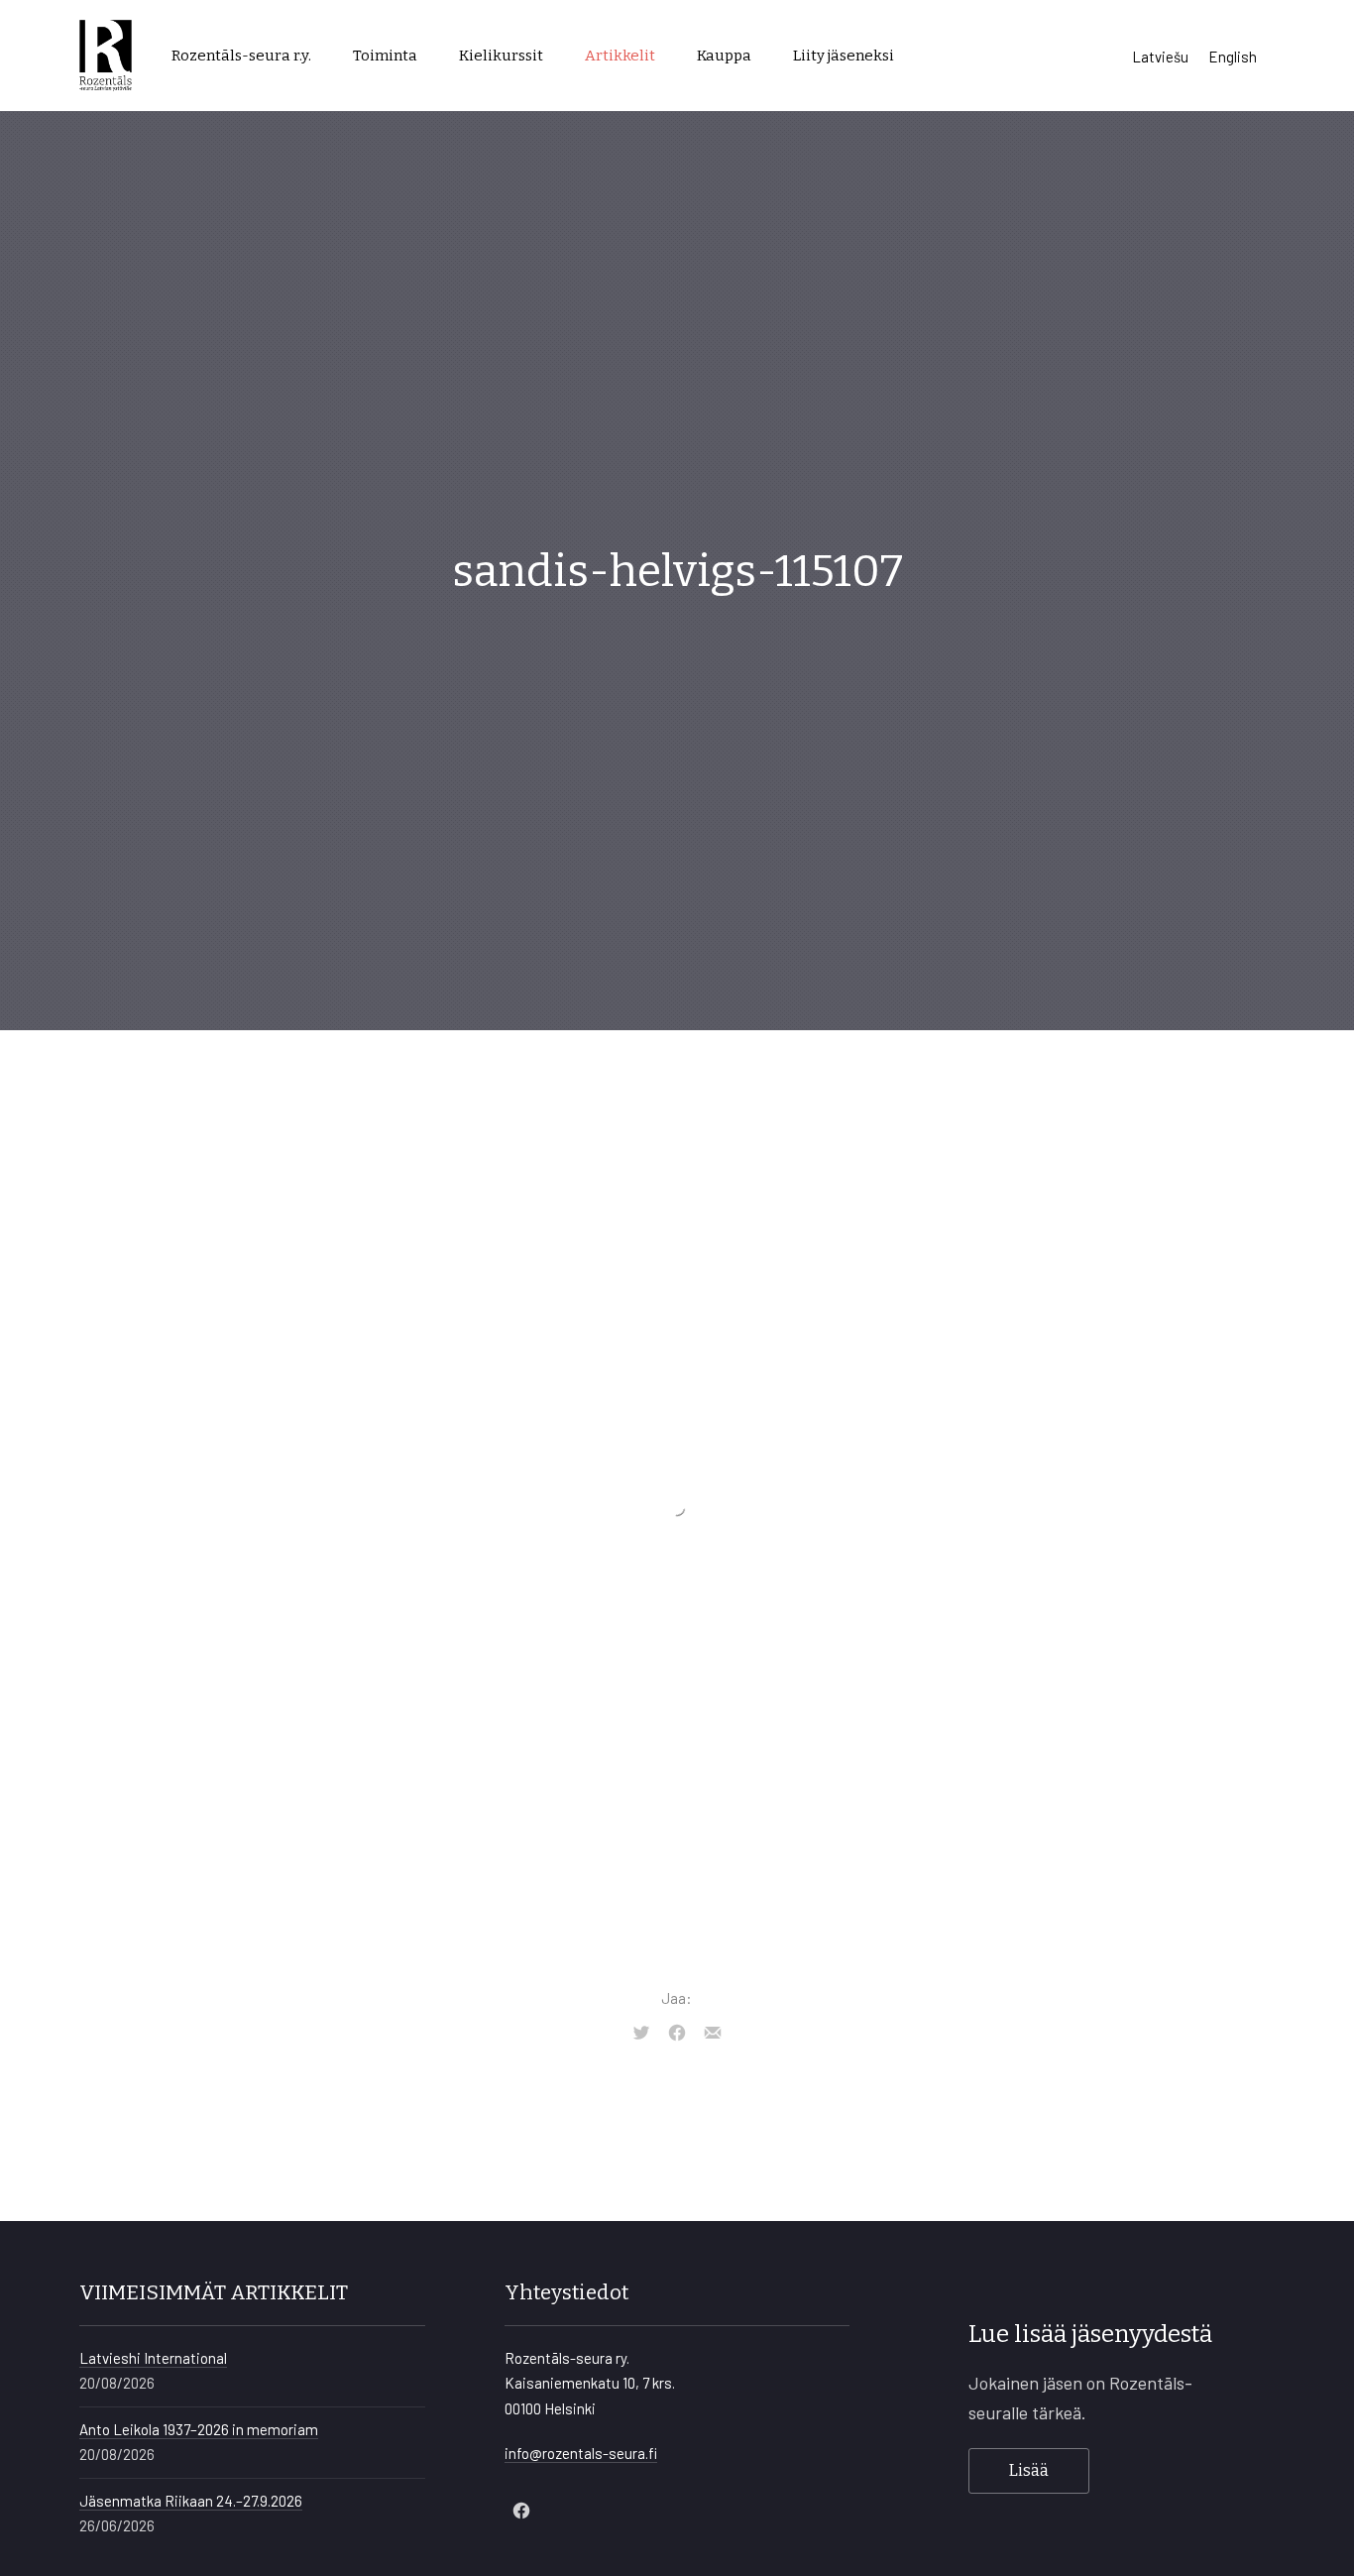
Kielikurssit (501, 56)
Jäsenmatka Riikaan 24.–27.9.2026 (191, 2501)
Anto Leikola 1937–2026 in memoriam (199, 2429)
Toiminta (385, 56)
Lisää (1029, 2470)
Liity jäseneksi (844, 56)
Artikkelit (620, 56)
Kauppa (724, 56)
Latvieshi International (153, 2358)
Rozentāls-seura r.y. (241, 56)
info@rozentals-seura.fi (581, 2453)
